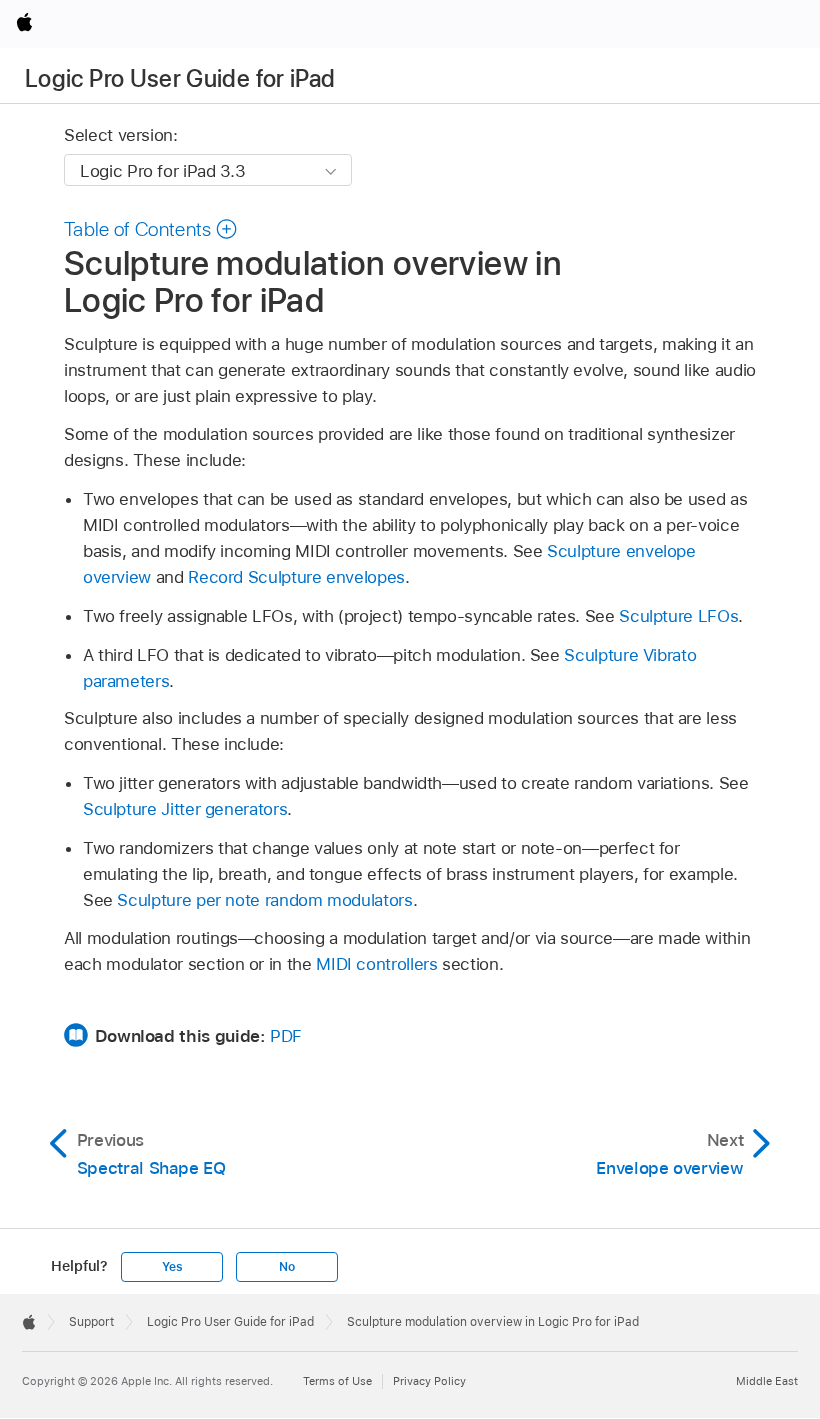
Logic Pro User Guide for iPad (180, 78)
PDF (286, 1036)
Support (91, 1322)
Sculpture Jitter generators (185, 809)
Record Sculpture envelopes (296, 577)
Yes (172, 1267)
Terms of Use (337, 1381)
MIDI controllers (376, 964)
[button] (151, 229)
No (287, 1267)
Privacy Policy (429, 1381)
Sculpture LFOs (678, 616)
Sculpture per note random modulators (264, 900)
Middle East (767, 1381)
